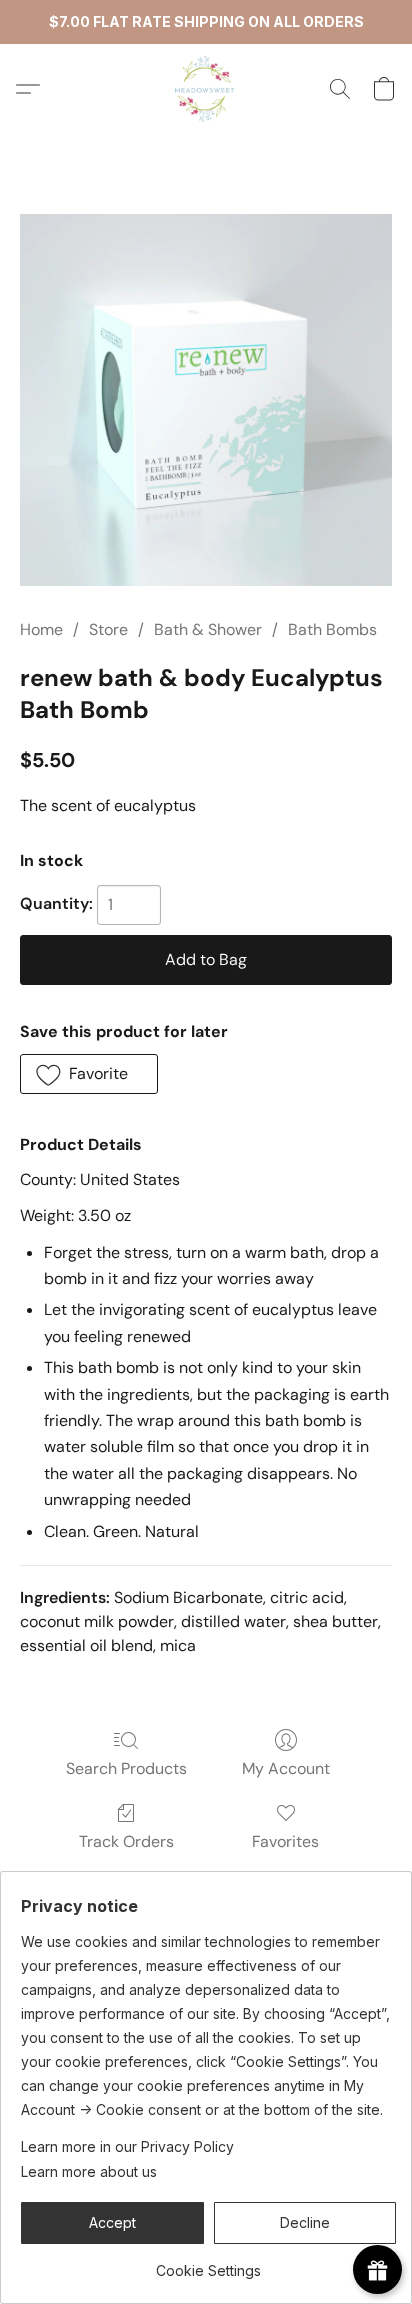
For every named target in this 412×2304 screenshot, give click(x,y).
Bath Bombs (332, 629)
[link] (208, 2263)
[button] (206, 89)
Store (108, 629)
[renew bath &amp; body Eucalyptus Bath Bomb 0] (206, 400)
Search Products (126, 1768)
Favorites (285, 1841)
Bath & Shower (208, 629)
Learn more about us (89, 2171)
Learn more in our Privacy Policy (127, 2146)
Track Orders (126, 1841)
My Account (286, 1768)
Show (377, 2269)
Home (41, 629)
